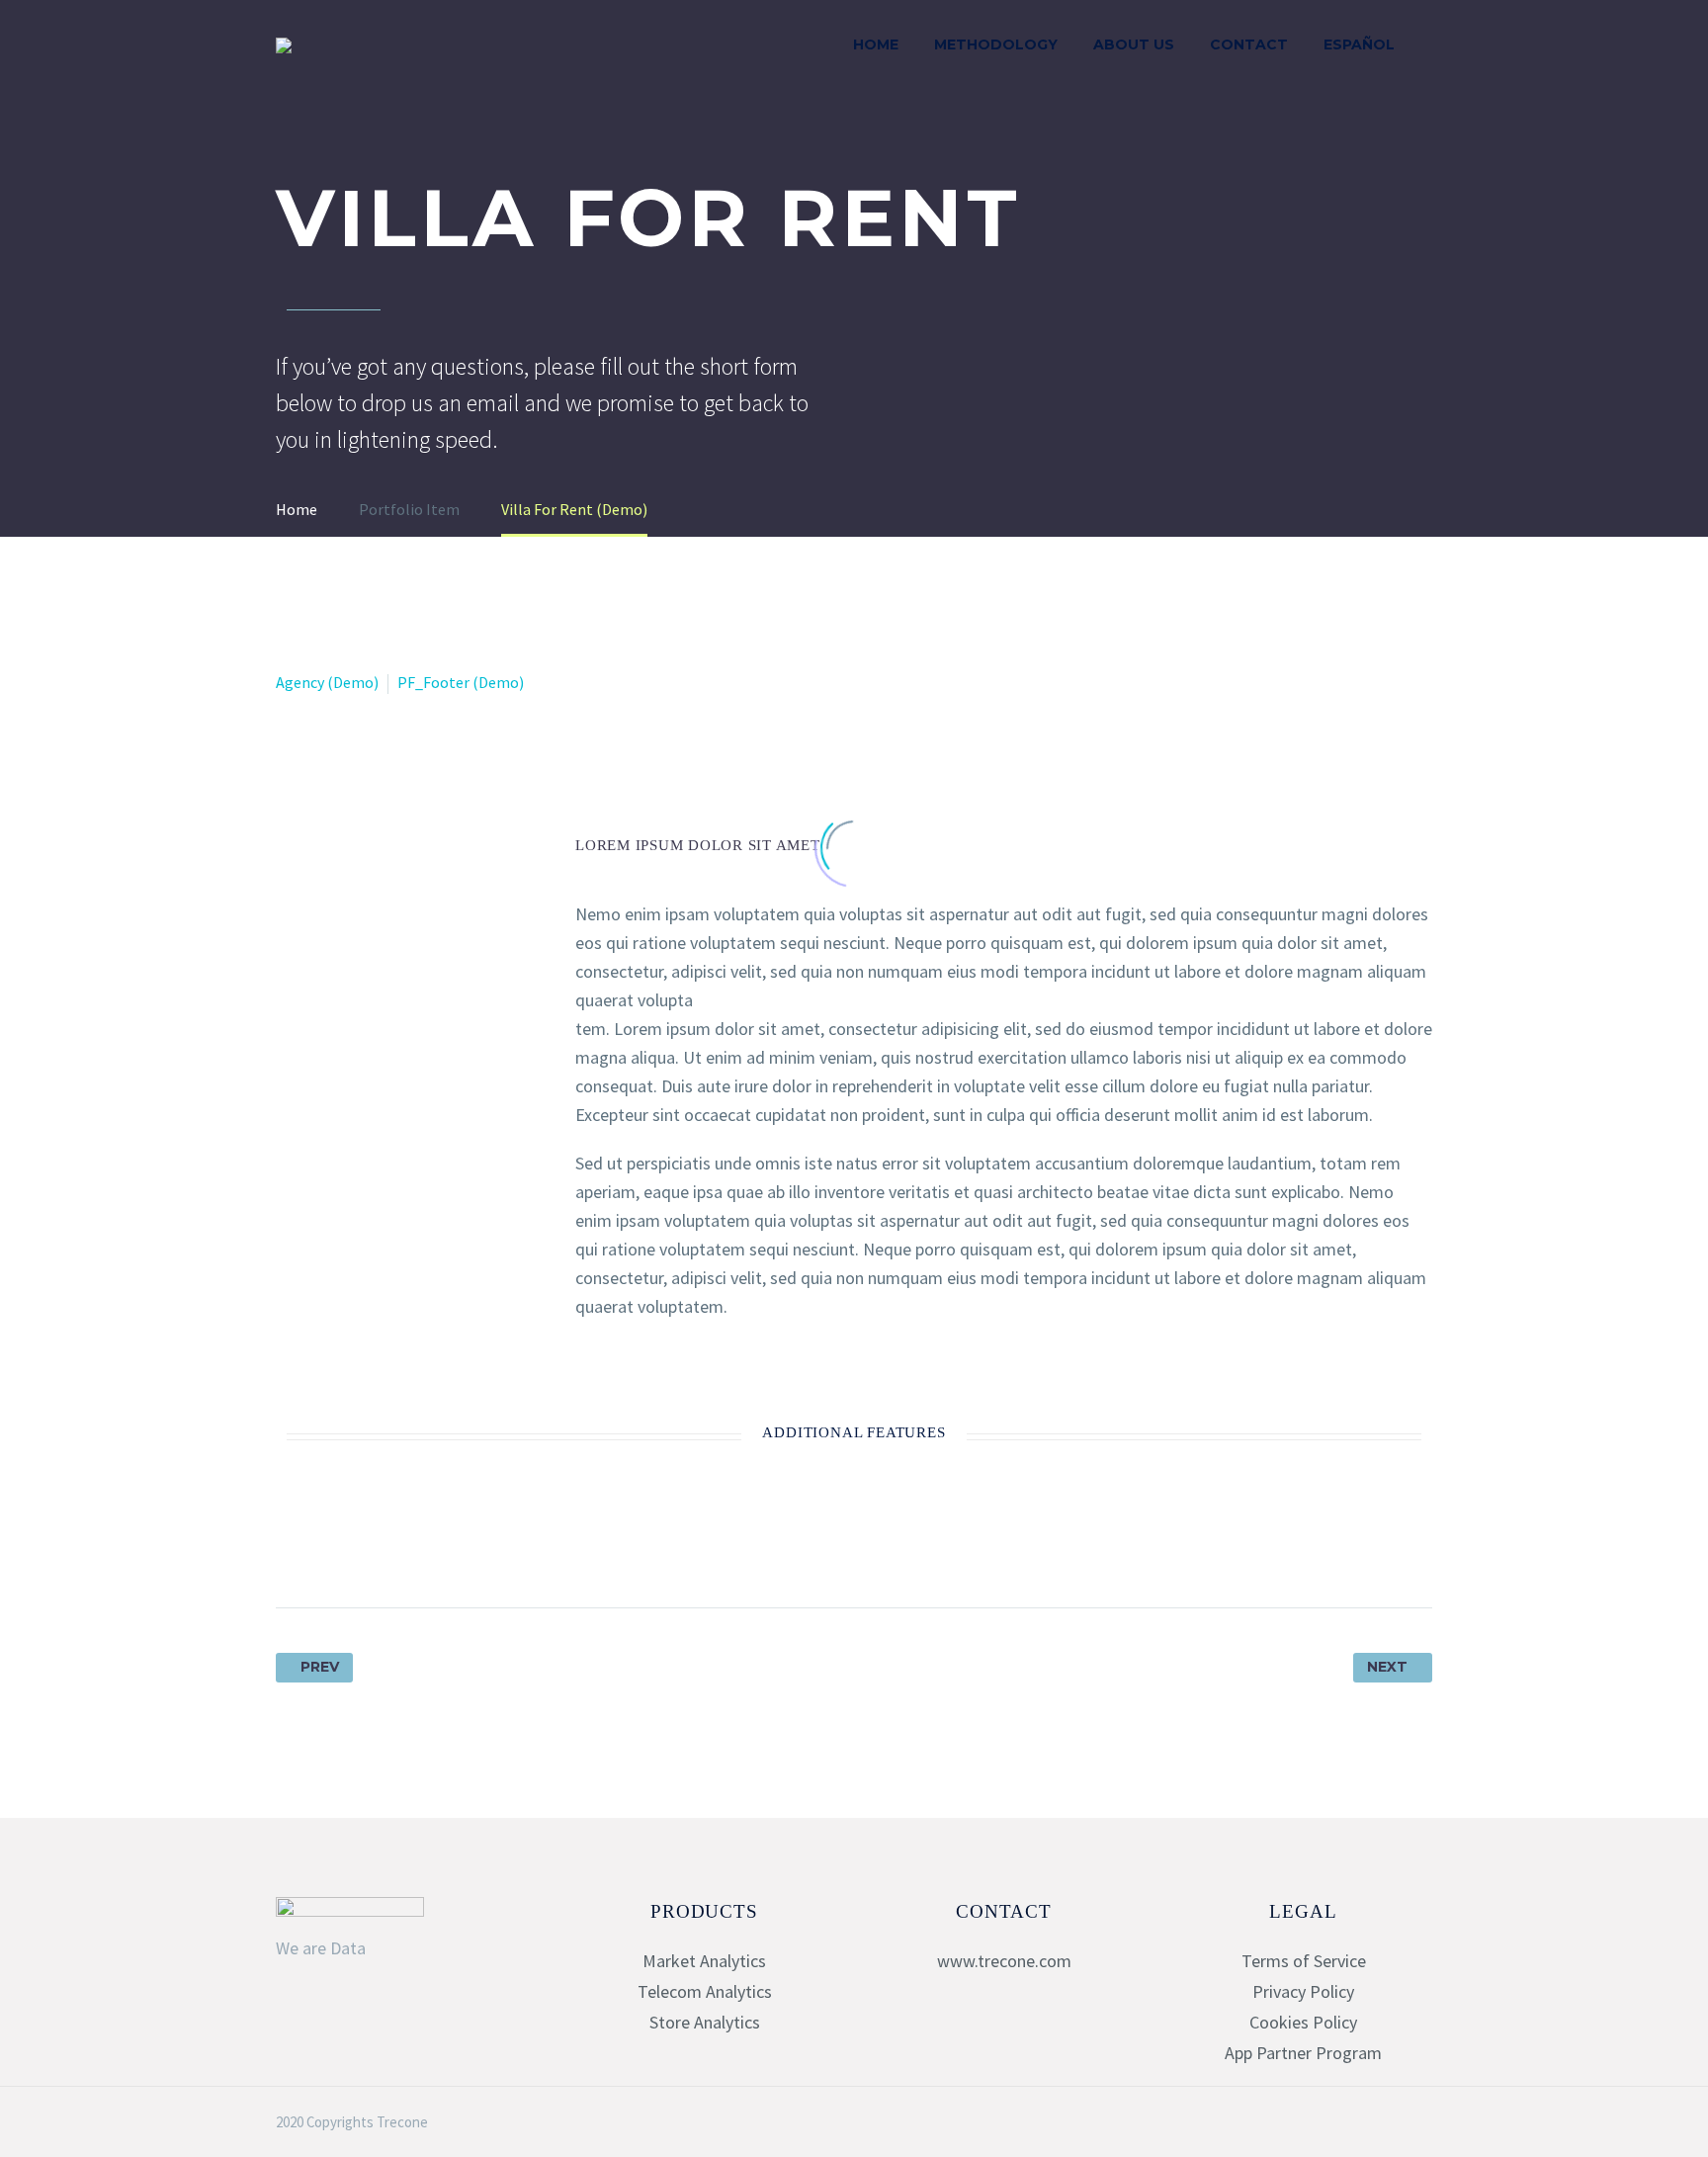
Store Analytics (705, 2022)
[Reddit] (475, 1545)
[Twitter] (329, 1545)
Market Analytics (704, 1961)
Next (1387, 1667)
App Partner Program (1303, 2053)
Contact (1249, 44)
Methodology (996, 44)
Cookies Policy (1303, 2022)
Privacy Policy (1303, 1991)
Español (1359, 44)
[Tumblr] (402, 1545)
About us (1134, 44)
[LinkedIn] (439, 1545)
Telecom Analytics (705, 1991)
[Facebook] (293, 1545)
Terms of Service (1304, 1961)
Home (876, 44)
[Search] (1432, 45)
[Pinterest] (366, 1545)
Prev (320, 1667)
